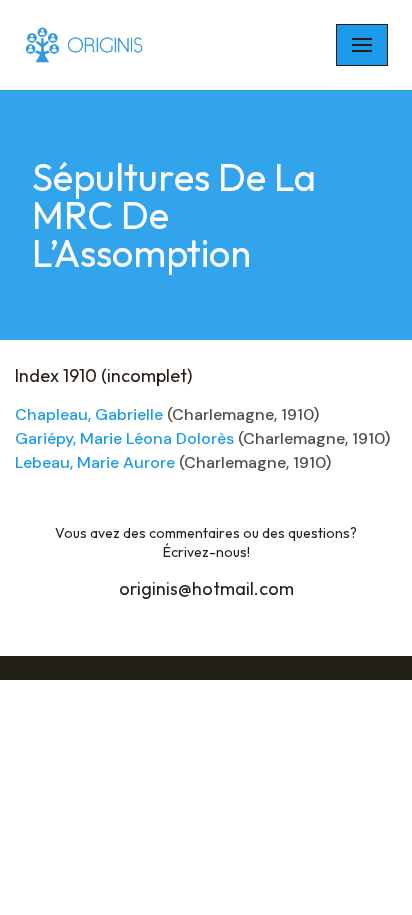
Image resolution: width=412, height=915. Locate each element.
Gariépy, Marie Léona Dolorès (124, 438)
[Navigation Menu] (362, 45)
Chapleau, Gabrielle (89, 414)
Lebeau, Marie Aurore (95, 462)
